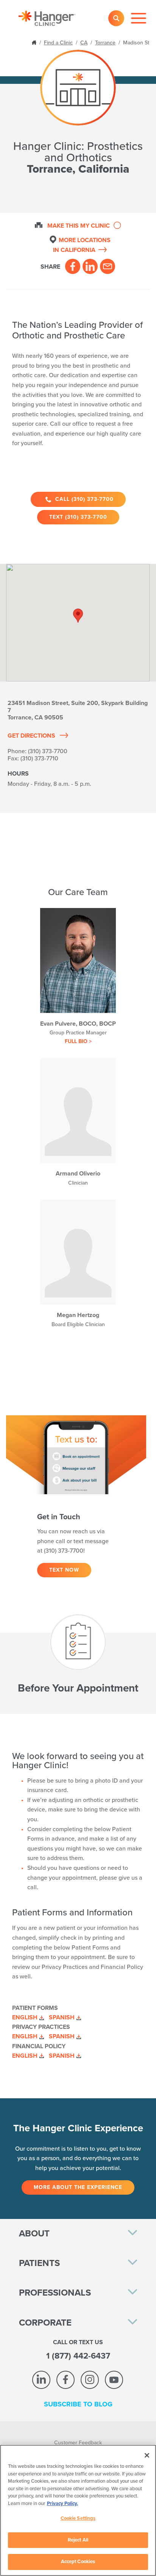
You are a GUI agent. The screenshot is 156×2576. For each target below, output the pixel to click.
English (25, 2017)
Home (35, 42)
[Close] (147, 2455)
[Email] (108, 266)
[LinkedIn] (90, 266)
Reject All (78, 2540)
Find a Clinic (58, 43)
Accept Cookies (78, 2562)
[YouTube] (114, 2380)
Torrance (105, 43)
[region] (78, 2510)
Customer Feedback (78, 2443)
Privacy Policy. (62, 2504)
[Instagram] (90, 2380)
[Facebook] (73, 266)
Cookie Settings (78, 2518)
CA (84, 43)
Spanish (62, 2017)
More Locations (82, 245)
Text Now (64, 1570)
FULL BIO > (78, 1041)
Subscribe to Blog (78, 2404)
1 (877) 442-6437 (78, 2356)
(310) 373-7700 (48, 751)
